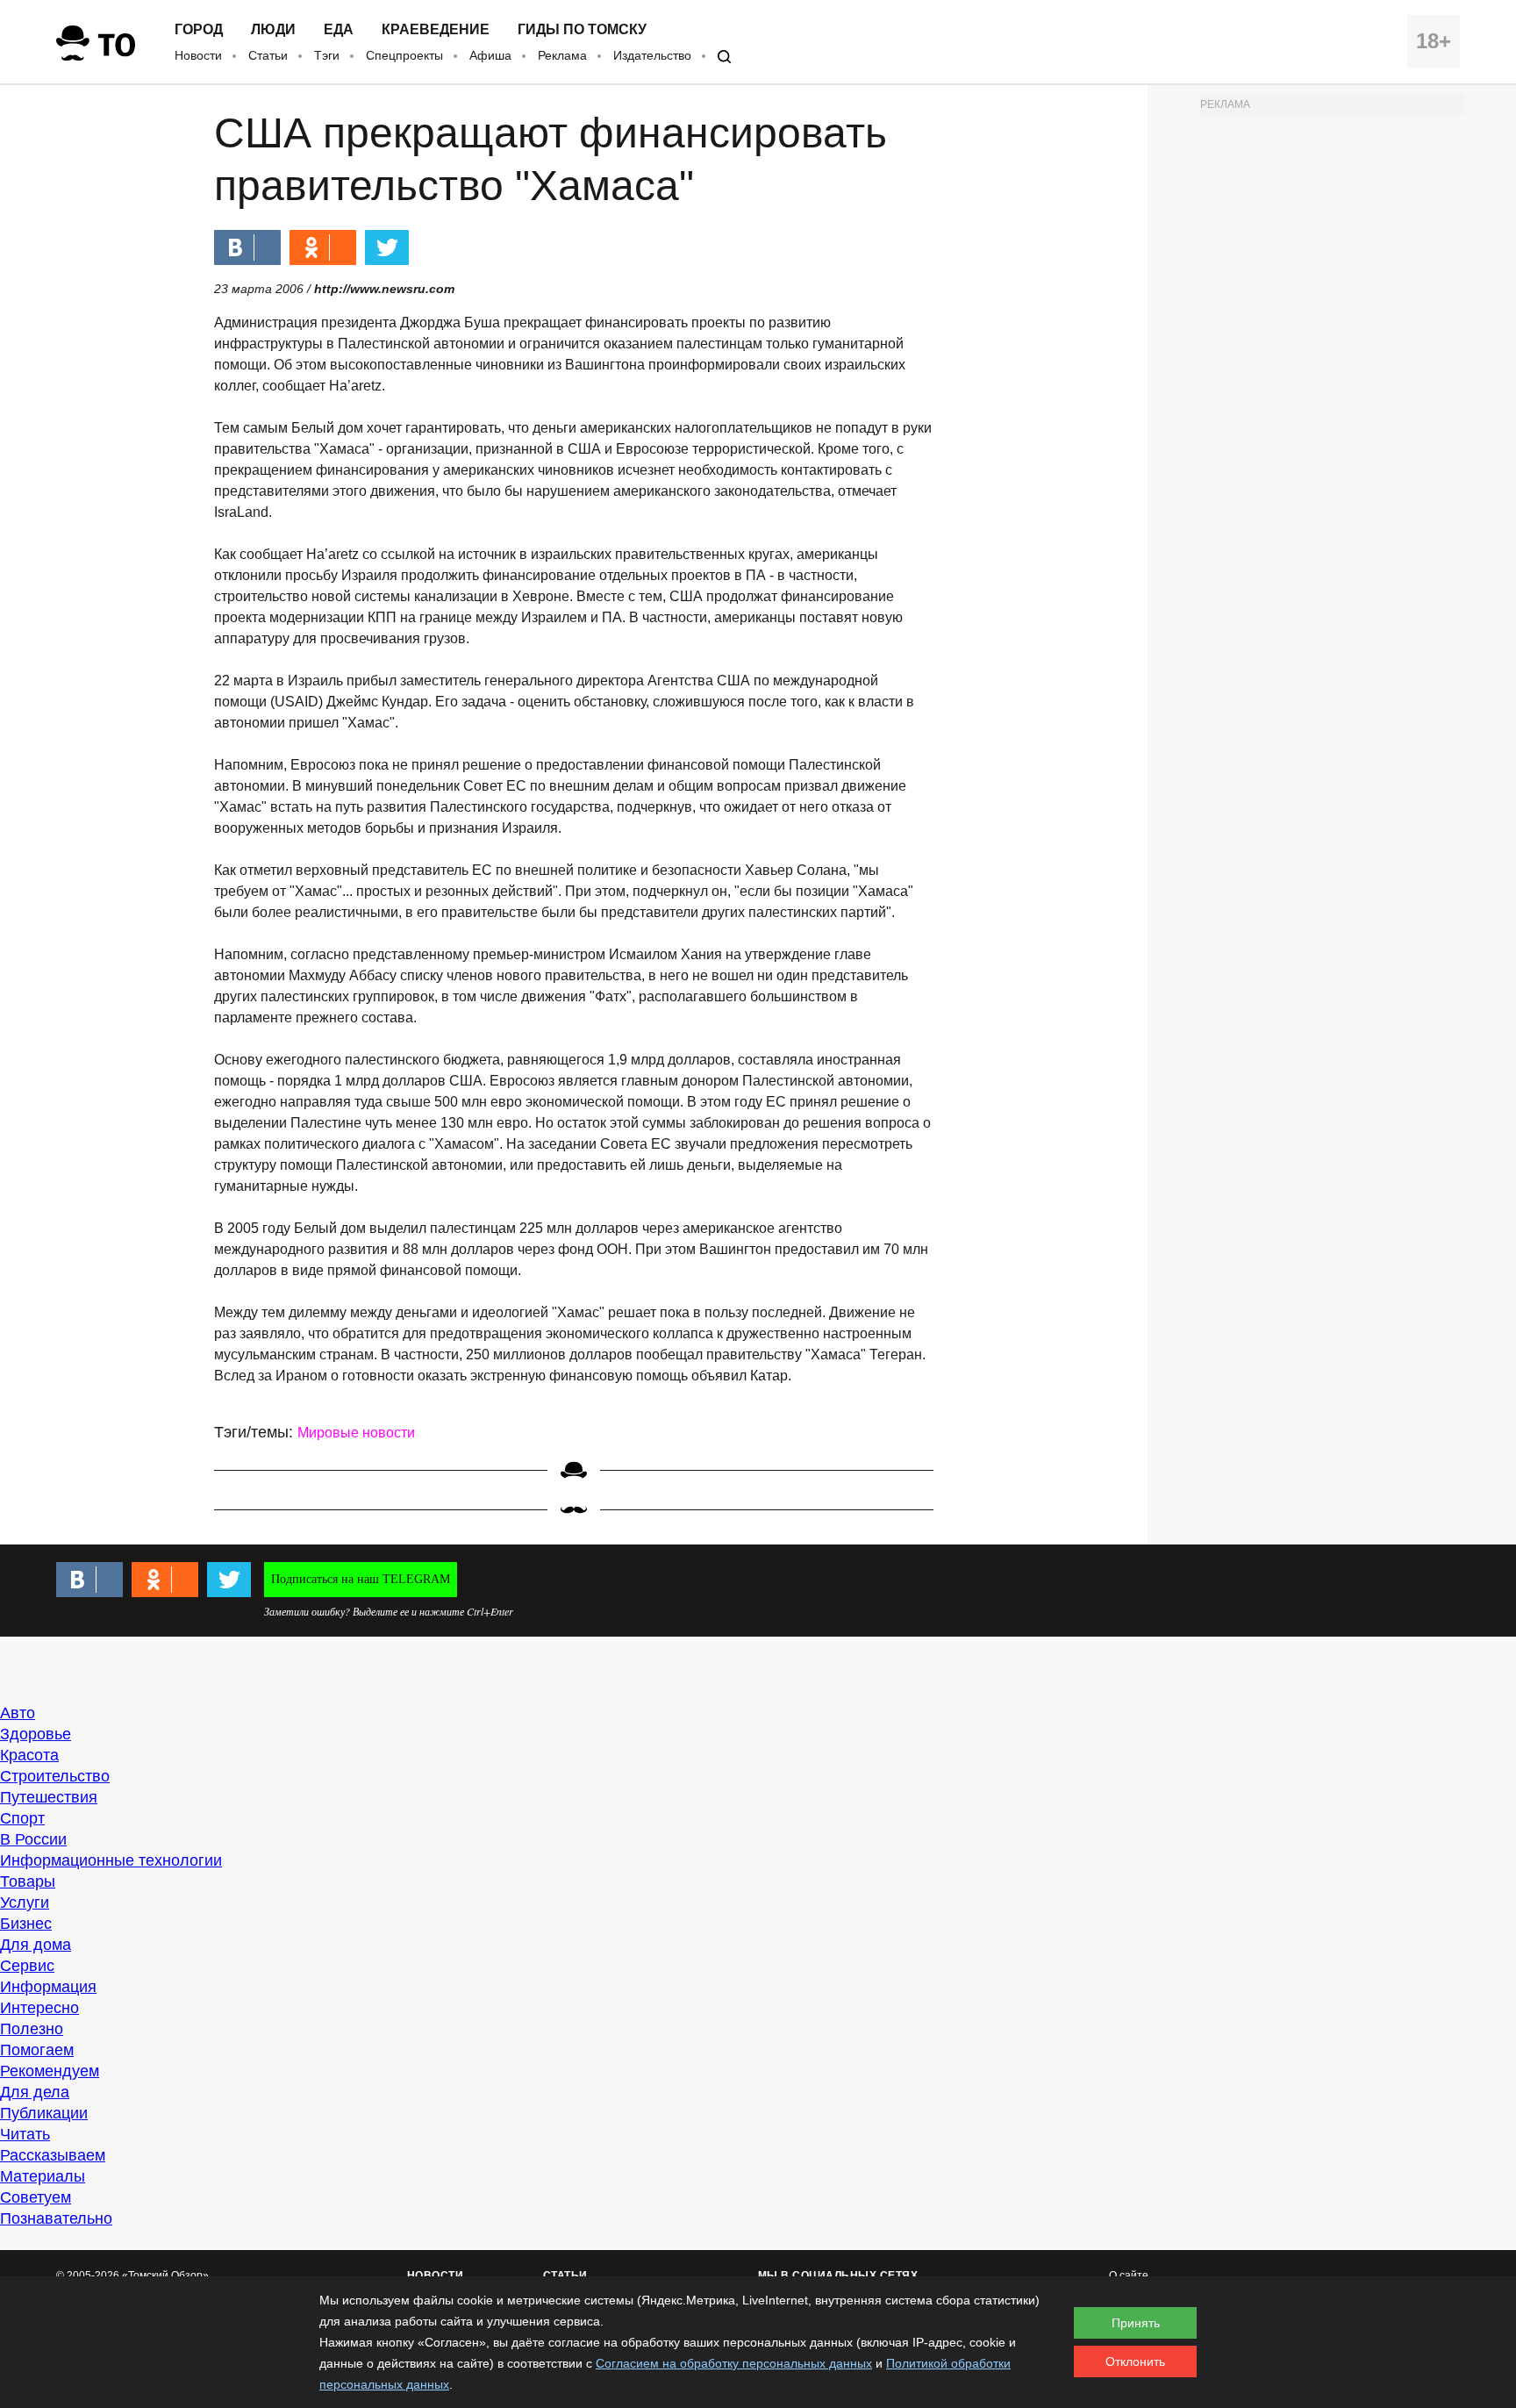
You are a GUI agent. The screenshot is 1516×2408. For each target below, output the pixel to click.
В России (33, 1839)
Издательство (652, 55)
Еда (339, 30)
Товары (28, 1881)
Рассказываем (53, 2155)
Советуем (36, 2197)
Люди (273, 30)
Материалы (43, 2176)
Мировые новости (356, 1433)
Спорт (22, 1818)
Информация (48, 1987)
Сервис (27, 1966)
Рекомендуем (50, 2071)
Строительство (55, 1776)
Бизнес (26, 1924)
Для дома (36, 1945)
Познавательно (56, 2218)
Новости (198, 55)
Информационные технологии (111, 1860)
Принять (1136, 2323)
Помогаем (37, 2050)
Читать (25, 2134)
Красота (29, 1755)
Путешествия (49, 1797)
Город (199, 30)
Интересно (39, 2008)
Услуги (25, 1903)
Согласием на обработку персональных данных (734, 2363)
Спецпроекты (404, 55)
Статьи (268, 55)
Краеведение (436, 30)
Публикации (44, 2113)
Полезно (32, 2029)
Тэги (327, 55)
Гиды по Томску (582, 30)
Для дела (35, 2092)
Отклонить (1135, 2361)
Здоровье (36, 1734)
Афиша (490, 55)
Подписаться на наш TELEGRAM (361, 1579)
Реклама (562, 55)
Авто (18, 1713)
